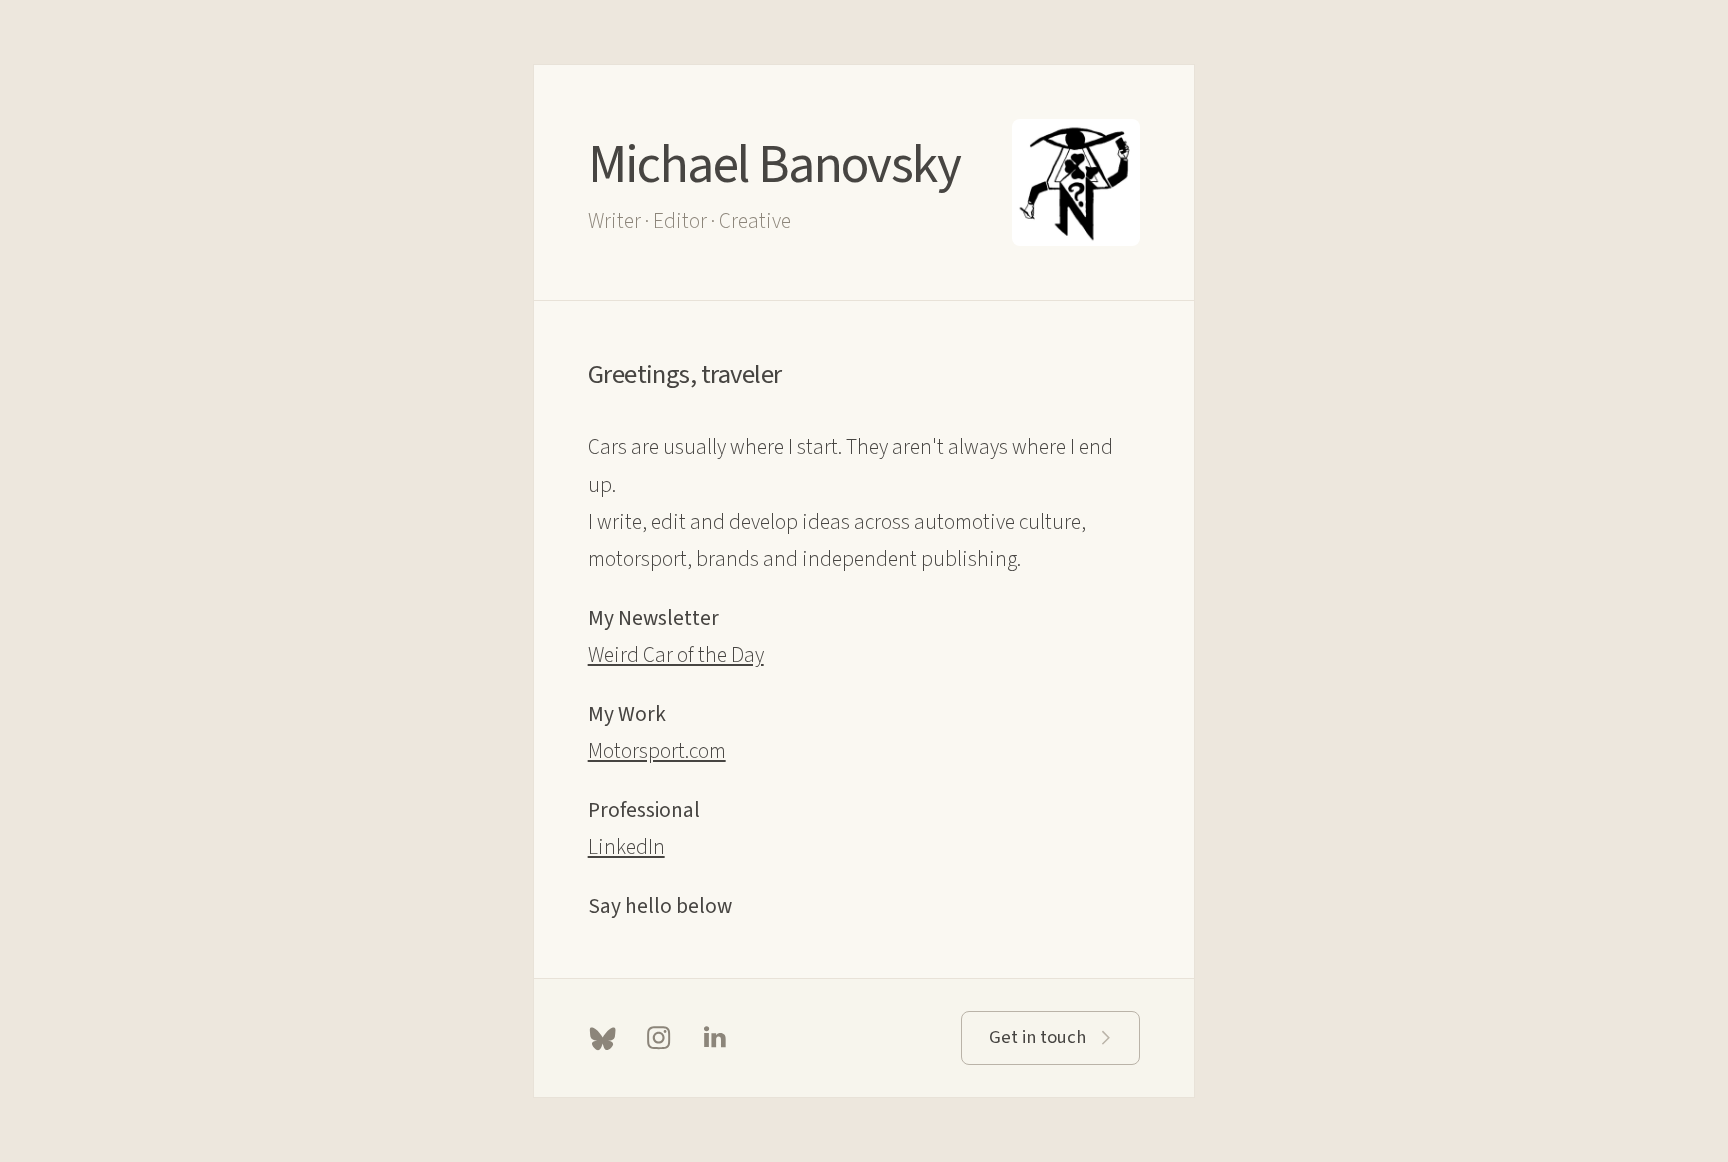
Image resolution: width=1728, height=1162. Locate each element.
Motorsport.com (657, 751)
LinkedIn (626, 847)
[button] (602, 1037)
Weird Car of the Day (676, 655)
